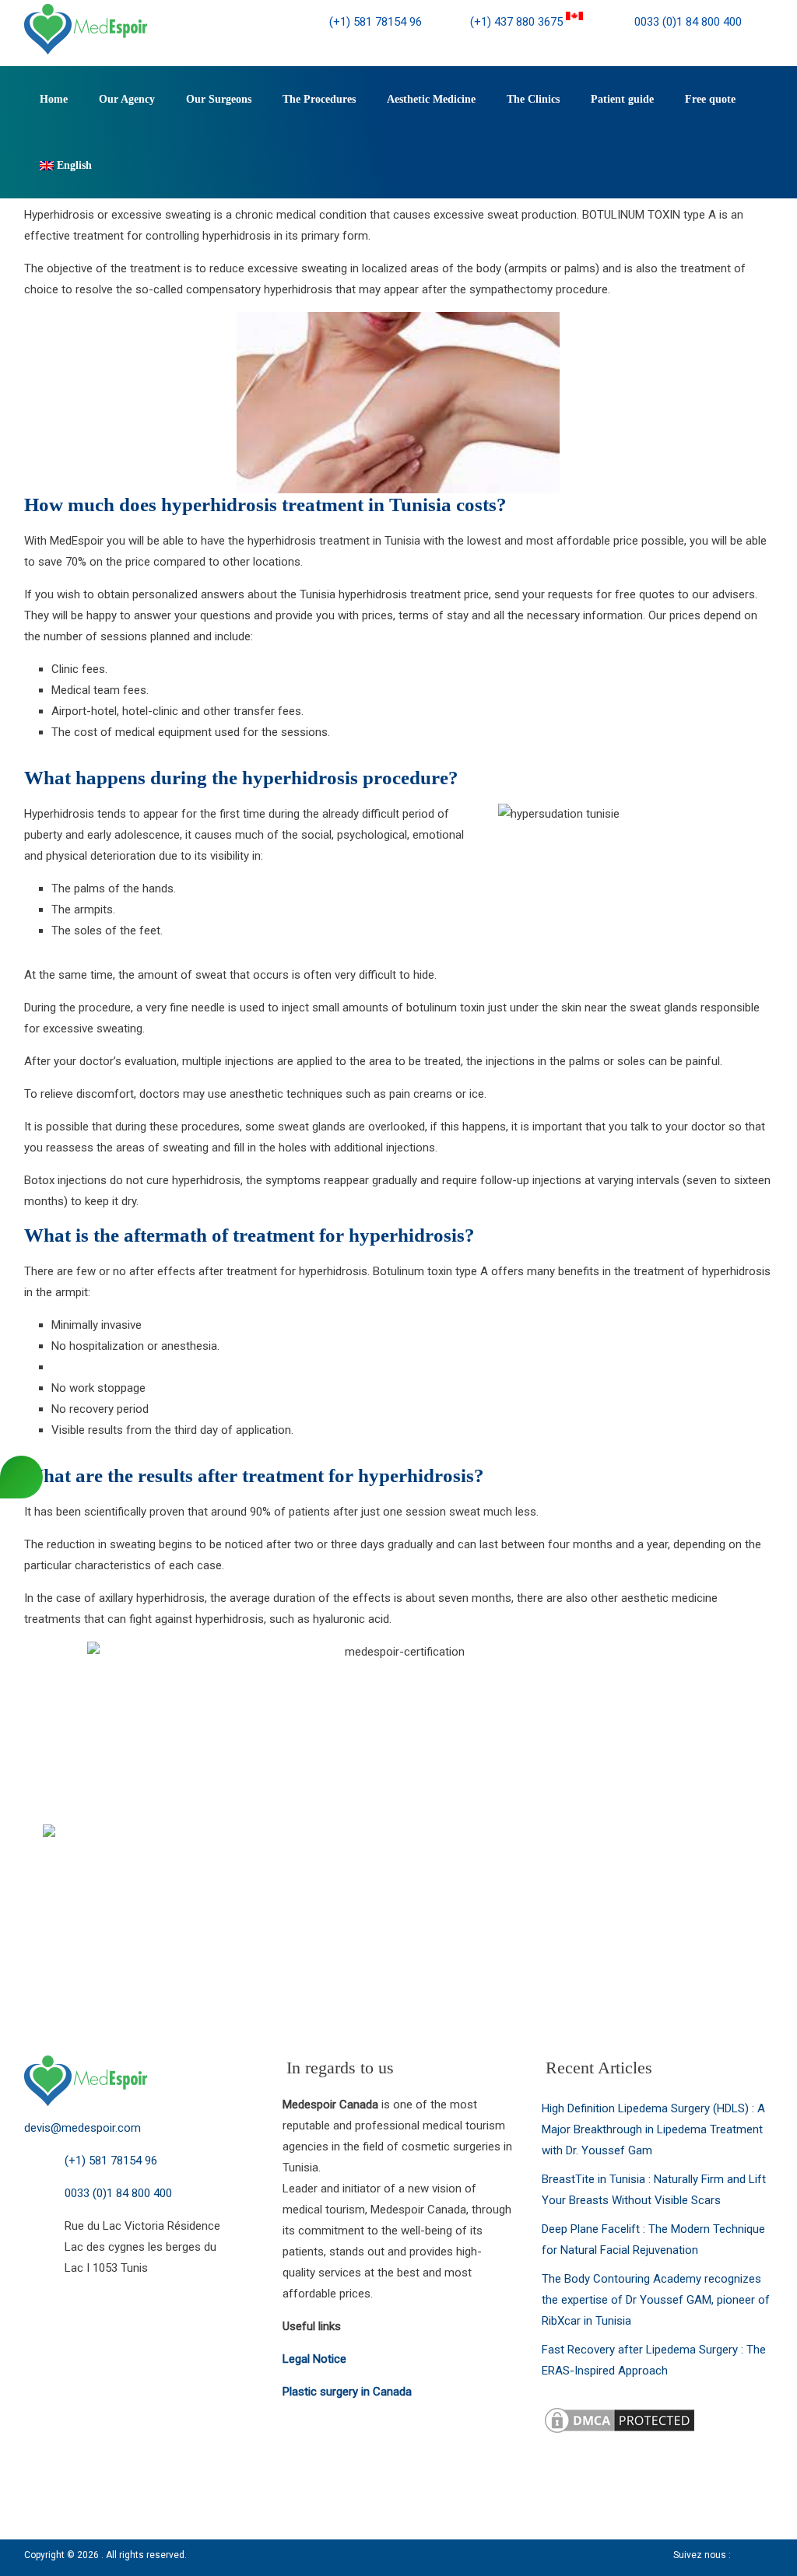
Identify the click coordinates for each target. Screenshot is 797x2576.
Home (54, 99)
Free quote (710, 99)
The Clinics (533, 99)
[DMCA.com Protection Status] (620, 2415)
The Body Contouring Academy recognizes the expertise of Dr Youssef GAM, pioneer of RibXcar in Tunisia (656, 2300)
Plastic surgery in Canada (347, 2392)
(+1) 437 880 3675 (518, 22)
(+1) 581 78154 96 (376, 22)
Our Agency (127, 99)
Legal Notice (314, 2359)
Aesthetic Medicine (431, 99)
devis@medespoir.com (83, 2128)
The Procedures (319, 99)
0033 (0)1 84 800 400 (686, 22)
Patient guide (622, 99)
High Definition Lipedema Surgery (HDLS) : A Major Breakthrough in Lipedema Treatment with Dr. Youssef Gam (653, 2129)
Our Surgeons (219, 99)
